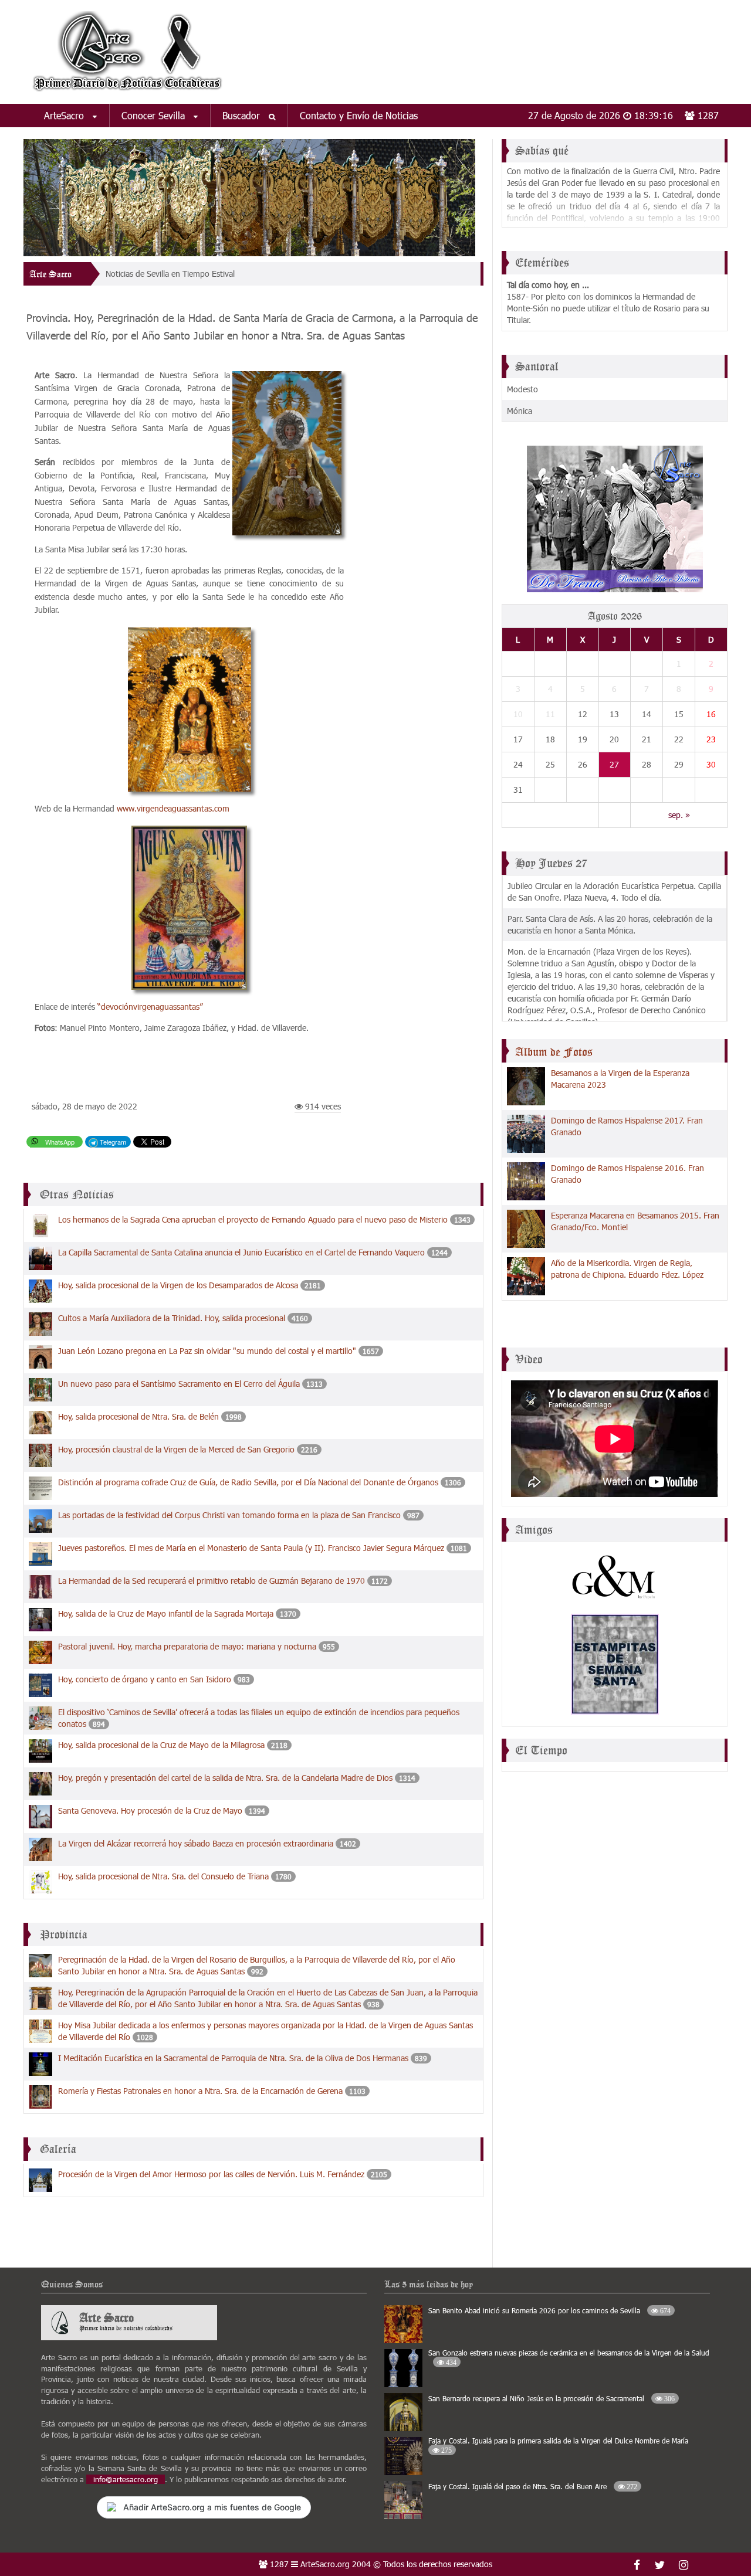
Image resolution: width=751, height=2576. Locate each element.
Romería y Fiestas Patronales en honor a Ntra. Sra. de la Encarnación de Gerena (200, 2091)
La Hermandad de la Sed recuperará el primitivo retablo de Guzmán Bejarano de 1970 (212, 1581)
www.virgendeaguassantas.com (173, 808)
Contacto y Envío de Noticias (359, 115)
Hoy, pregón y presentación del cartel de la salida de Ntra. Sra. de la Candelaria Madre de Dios (225, 1778)
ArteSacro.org (325, 2564)
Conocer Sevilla (155, 115)
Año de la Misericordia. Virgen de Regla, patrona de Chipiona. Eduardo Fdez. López (627, 1269)
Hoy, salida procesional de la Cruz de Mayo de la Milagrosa (161, 1745)
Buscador (243, 115)
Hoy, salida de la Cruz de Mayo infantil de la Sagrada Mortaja (166, 1613)
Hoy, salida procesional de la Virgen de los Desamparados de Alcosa (178, 1285)
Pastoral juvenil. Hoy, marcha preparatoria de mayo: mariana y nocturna (187, 1646)
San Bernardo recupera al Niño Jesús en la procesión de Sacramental (552, 2398)
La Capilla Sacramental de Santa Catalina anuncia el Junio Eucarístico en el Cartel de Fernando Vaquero (241, 1252)
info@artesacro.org (126, 2479)
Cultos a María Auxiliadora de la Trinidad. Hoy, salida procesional (172, 1318)
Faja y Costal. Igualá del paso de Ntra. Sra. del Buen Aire (533, 2486)
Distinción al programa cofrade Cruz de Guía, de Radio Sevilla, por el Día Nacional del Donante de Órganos (248, 1482)
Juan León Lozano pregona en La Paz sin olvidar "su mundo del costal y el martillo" (207, 1351)
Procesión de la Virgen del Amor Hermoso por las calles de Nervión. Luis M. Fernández (211, 2174)
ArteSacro (65, 115)
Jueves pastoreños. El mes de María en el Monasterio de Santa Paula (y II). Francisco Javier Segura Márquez (251, 1548)
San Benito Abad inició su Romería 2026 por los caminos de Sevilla (549, 2310)
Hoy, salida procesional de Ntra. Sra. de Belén (138, 1416)
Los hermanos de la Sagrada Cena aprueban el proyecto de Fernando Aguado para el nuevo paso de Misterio (253, 1219)
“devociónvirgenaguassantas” (150, 1007)
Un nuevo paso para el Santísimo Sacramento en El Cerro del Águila (179, 1384)
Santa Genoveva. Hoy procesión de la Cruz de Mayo (150, 1810)
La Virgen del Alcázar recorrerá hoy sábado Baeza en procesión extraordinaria (196, 1843)
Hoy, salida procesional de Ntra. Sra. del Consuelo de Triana (163, 1876)
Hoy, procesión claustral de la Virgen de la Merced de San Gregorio (176, 1449)
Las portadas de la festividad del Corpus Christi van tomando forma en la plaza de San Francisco (229, 1515)
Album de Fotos (554, 1052)
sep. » (679, 815)
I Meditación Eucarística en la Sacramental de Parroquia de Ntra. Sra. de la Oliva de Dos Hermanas (233, 2058)
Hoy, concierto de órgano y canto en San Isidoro (145, 1679)
